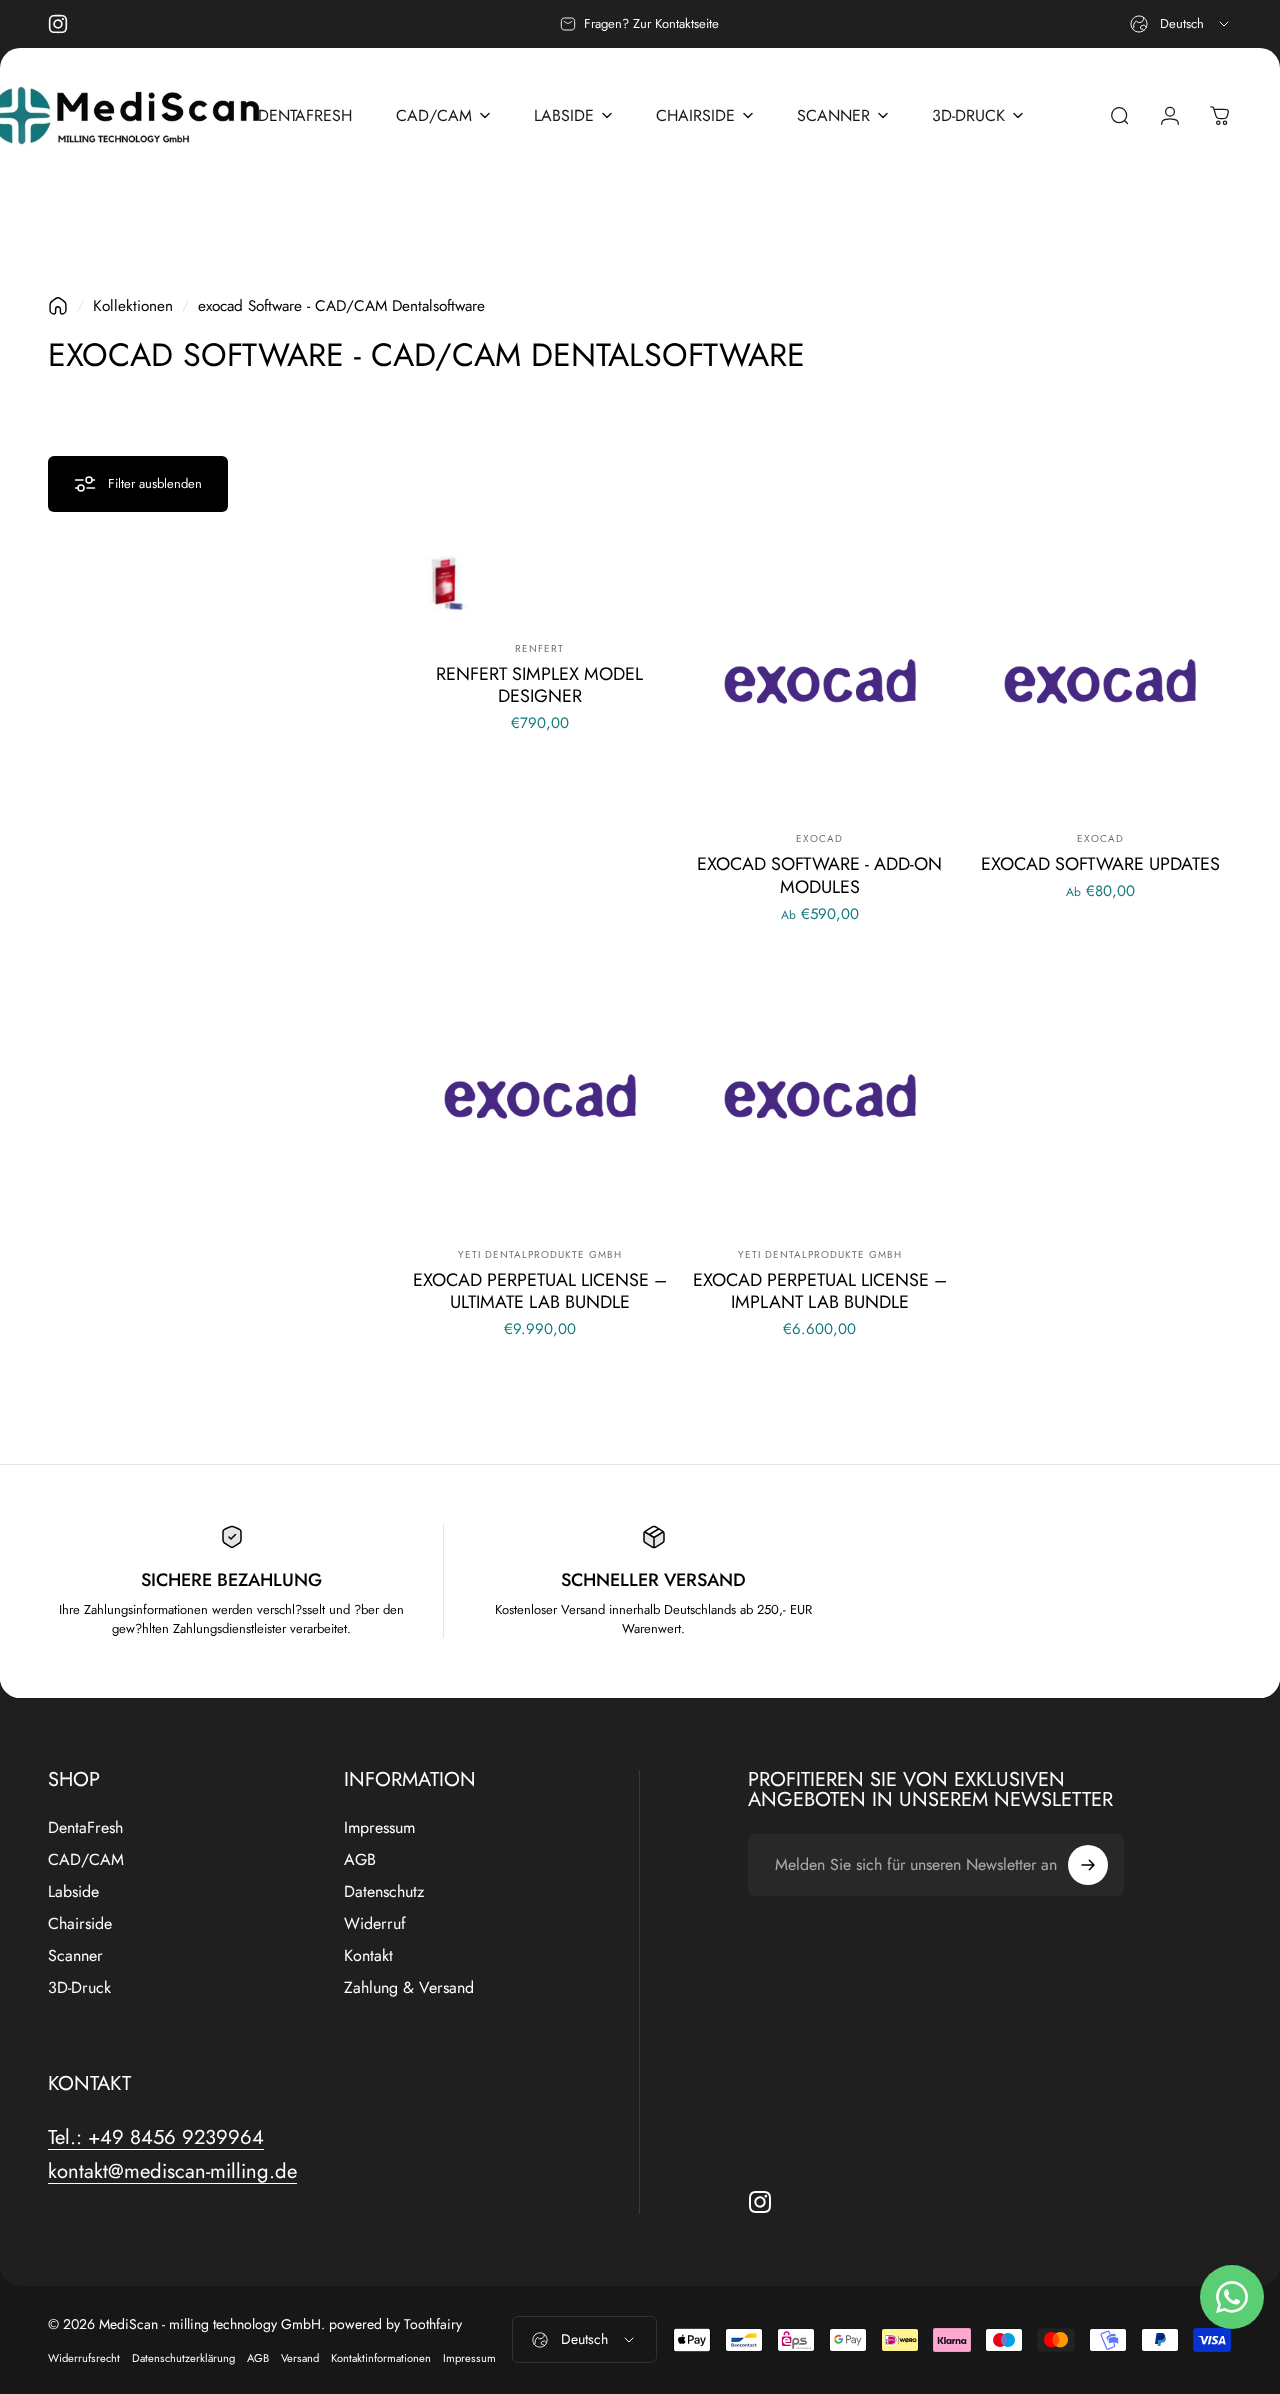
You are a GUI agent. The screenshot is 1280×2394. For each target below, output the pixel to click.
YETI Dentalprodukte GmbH (540, 1254)
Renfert (539, 648)
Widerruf (375, 1924)
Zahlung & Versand (409, 1988)
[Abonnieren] (1088, 1865)
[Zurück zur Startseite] (58, 306)
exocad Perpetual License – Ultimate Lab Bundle (540, 1291)
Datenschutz (384, 1892)
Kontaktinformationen (381, 2358)
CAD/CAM (86, 1860)
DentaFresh (85, 1828)
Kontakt (368, 1956)
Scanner (75, 1956)
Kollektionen (133, 306)
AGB (360, 1860)
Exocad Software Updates (1100, 864)
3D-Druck (79, 1988)
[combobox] (1181, 24)
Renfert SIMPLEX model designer (539, 685)
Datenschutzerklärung (183, 2358)
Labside (73, 1892)
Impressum (379, 1828)
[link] (156, 2137)
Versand (300, 2358)
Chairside (80, 1924)
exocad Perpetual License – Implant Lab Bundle (820, 1291)
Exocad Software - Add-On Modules (819, 875)
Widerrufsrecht (84, 2358)
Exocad (819, 838)
